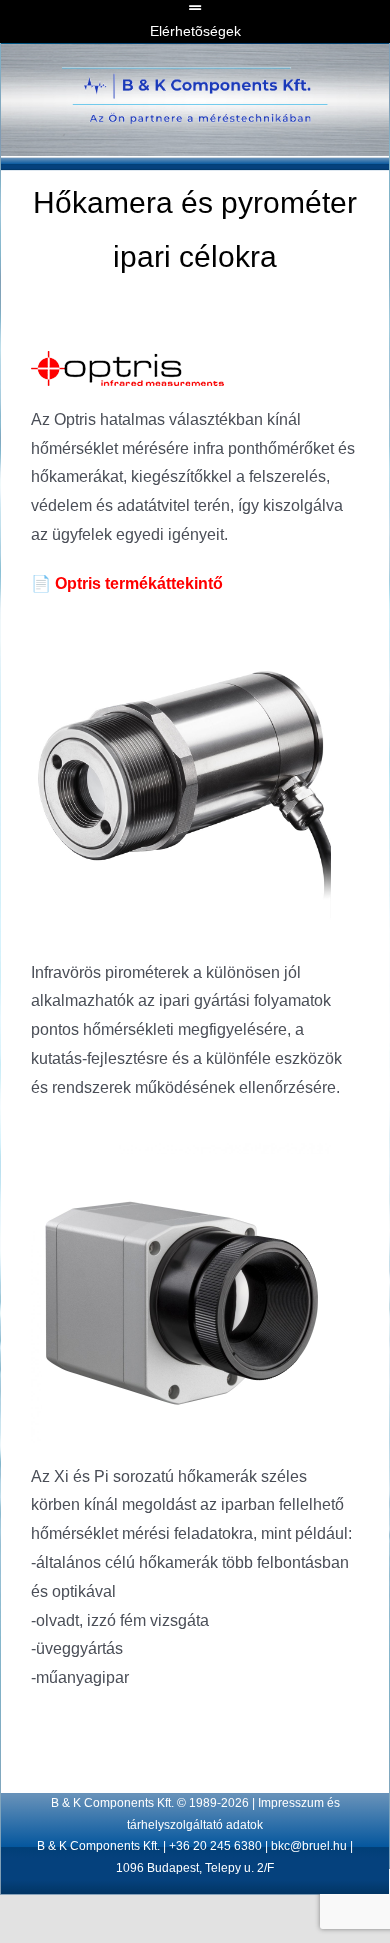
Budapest (173, 1868)
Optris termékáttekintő (127, 583)
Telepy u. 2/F (239, 1868)
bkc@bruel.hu (309, 1846)
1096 (130, 1868)
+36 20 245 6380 (215, 1846)
